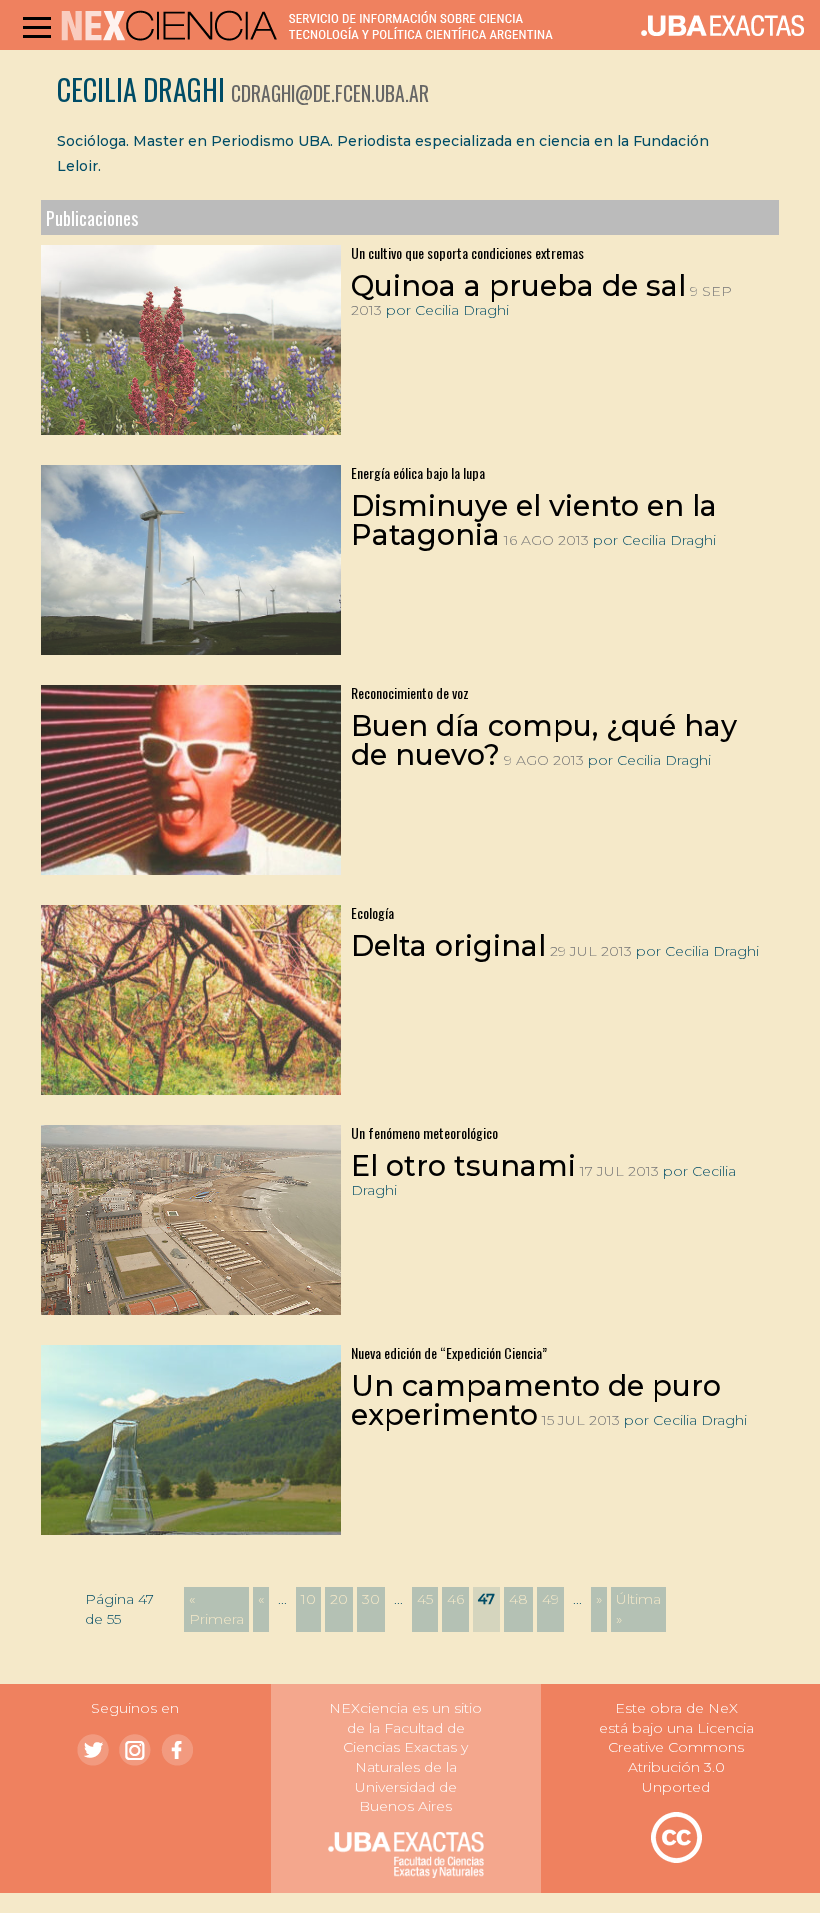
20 (339, 1599)
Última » (638, 1609)
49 (550, 1599)
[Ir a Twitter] (93, 1750)
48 (518, 1599)
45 (425, 1599)
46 (455, 1599)
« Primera (216, 1609)
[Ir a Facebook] (177, 1750)
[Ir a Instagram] (135, 1750)
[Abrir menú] (37, 27)
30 (371, 1599)
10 (308, 1599)
